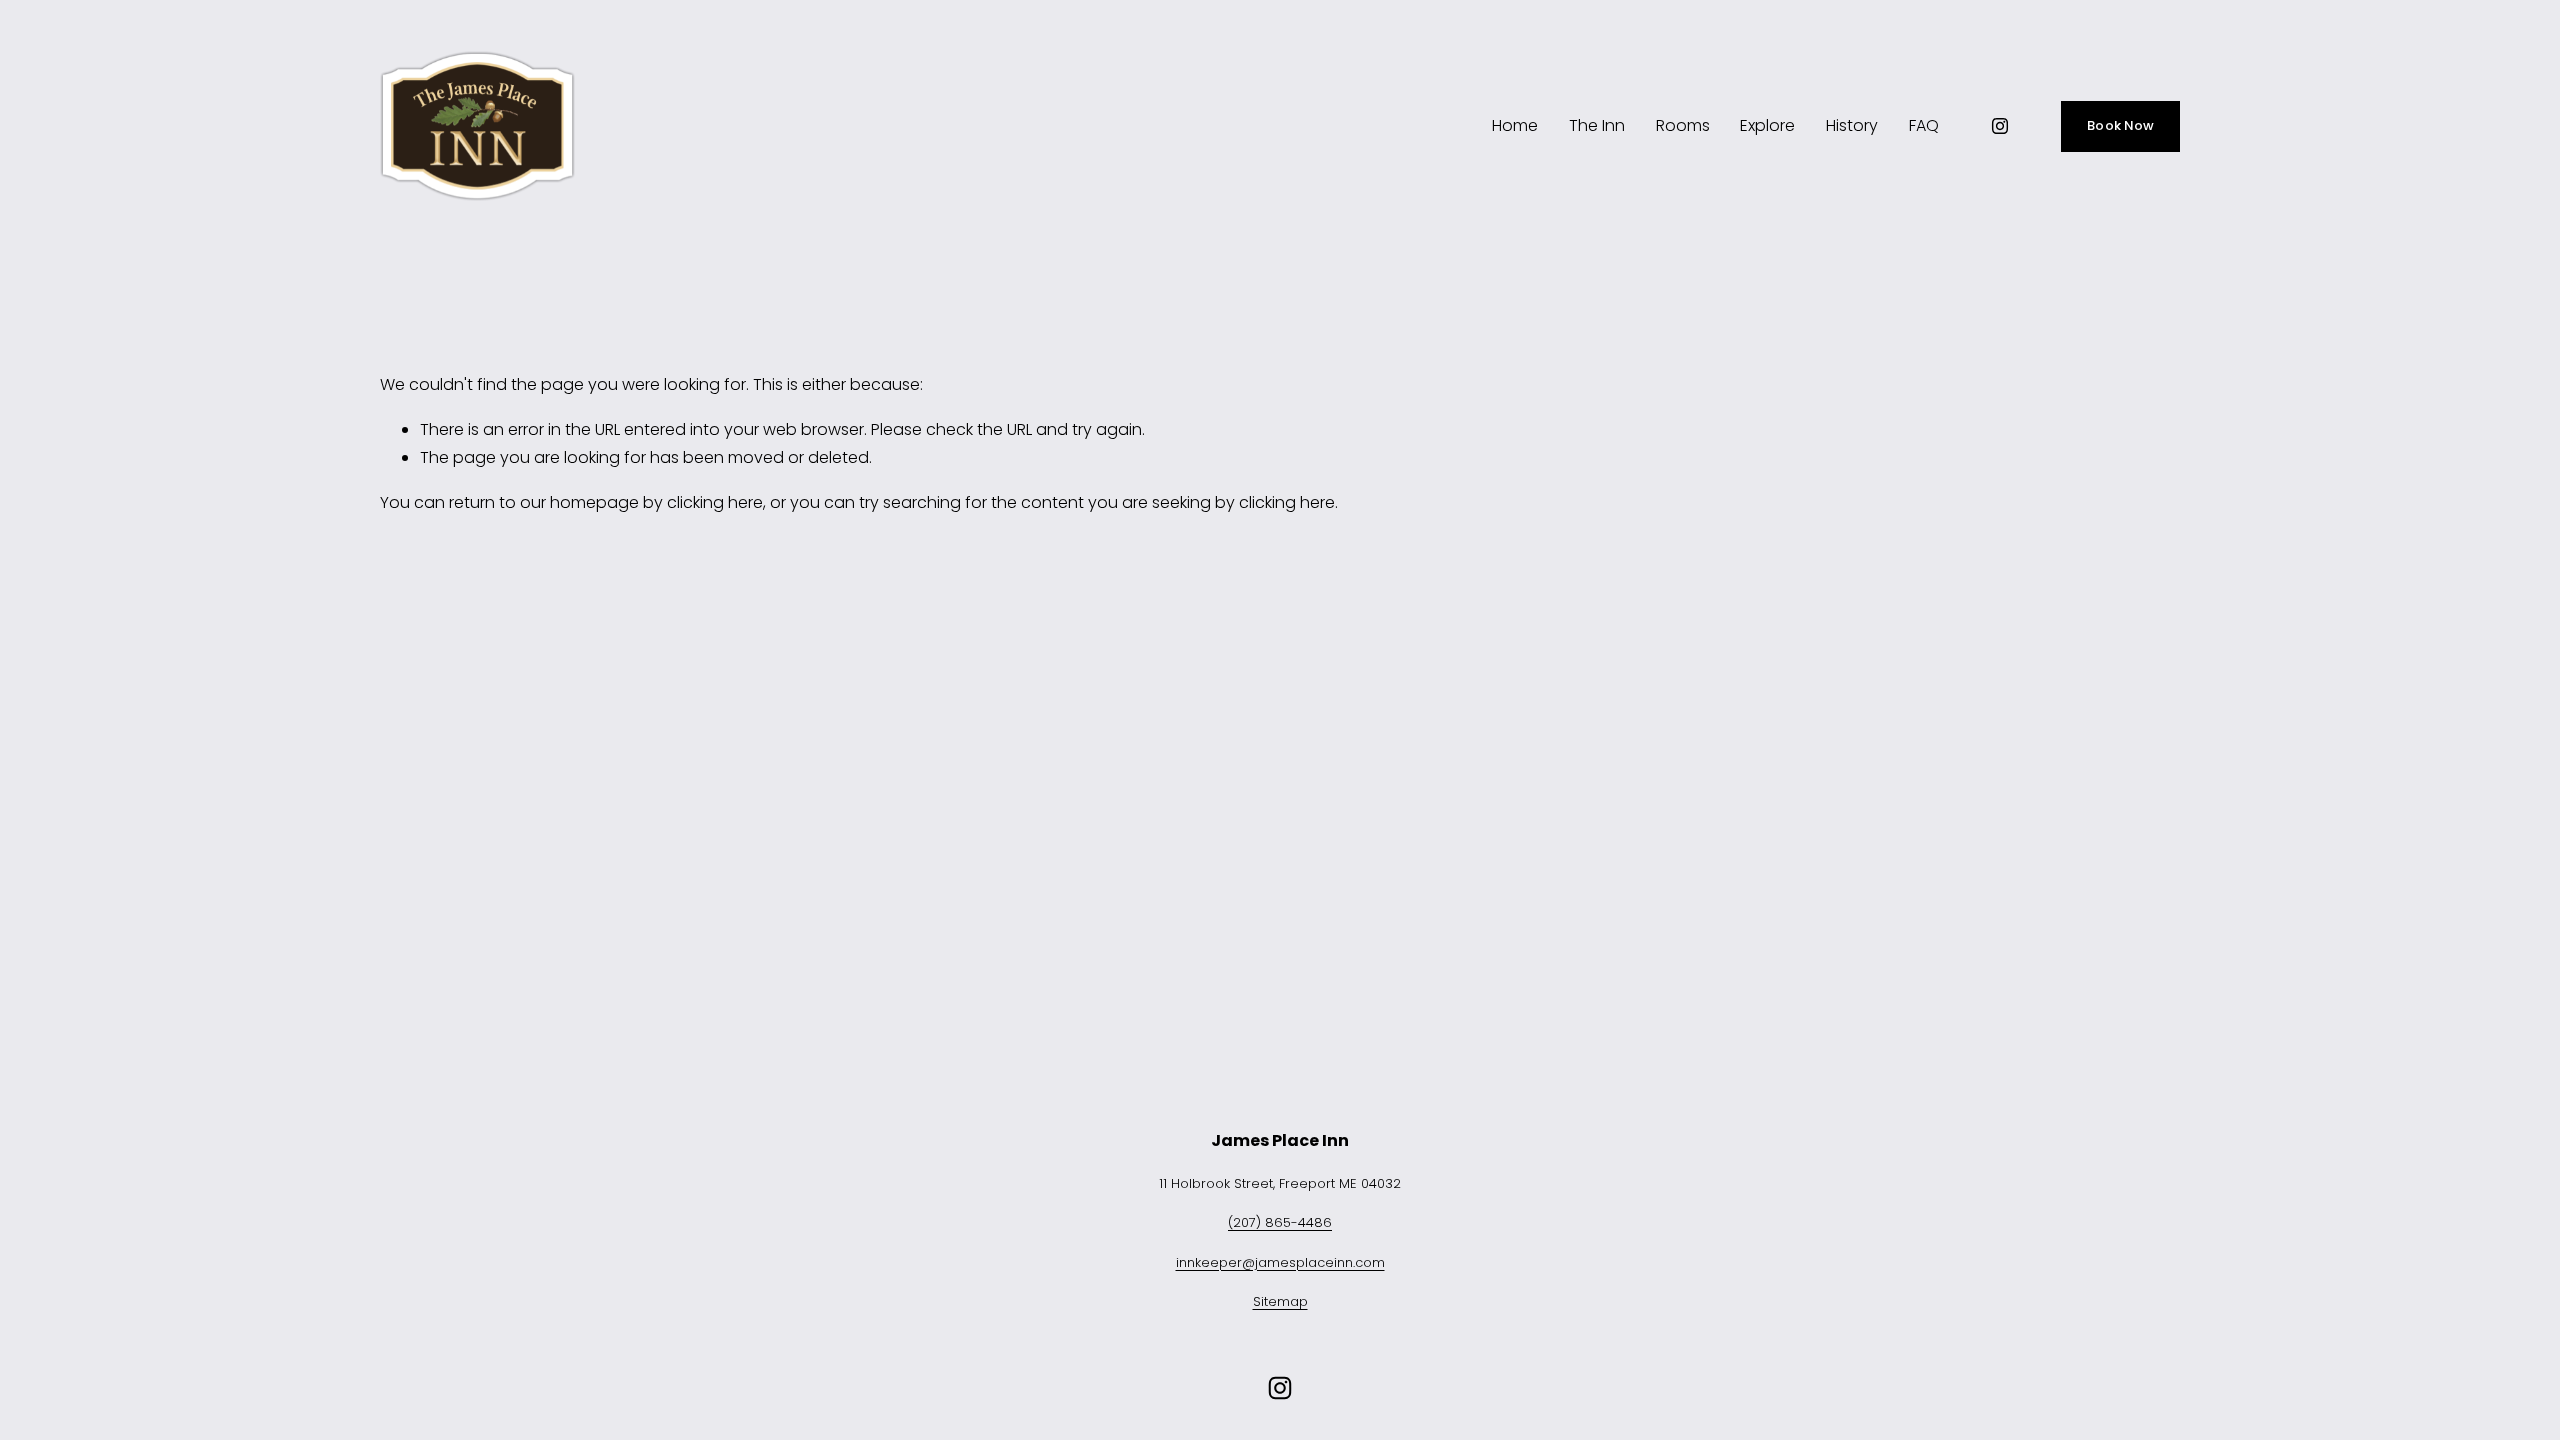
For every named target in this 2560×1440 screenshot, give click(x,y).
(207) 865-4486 (1280, 1222)
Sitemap (1280, 1301)
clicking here (715, 502)
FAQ (1924, 125)
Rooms (1683, 125)
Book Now (2120, 125)
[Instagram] (2000, 126)
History (1852, 125)
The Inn (1597, 125)
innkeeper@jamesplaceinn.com (1280, 1262)
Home (1515, 125)
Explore (1767, 125)
